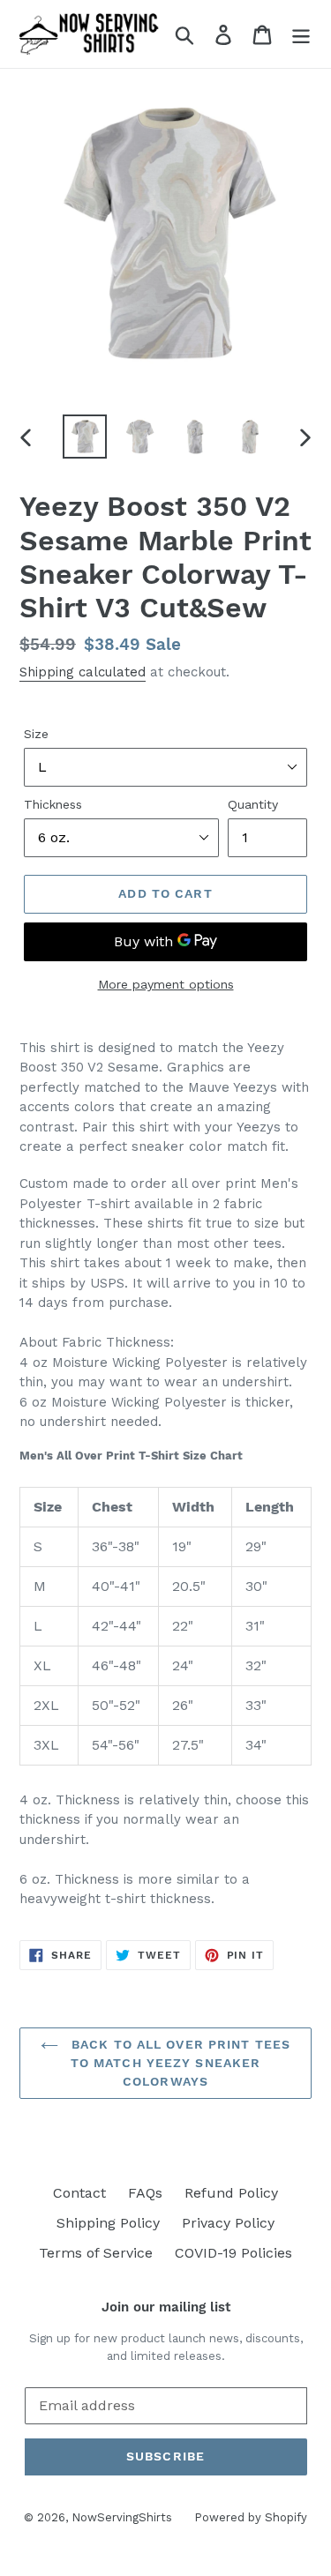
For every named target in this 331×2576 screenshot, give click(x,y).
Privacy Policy (228, 2223)
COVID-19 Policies (233, 2253)
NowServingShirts (122, 2517)
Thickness (53, 804)
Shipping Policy (108, 2223)
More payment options (166, 984)
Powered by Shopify (251, 2517)
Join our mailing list (166, 2307)
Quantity (253, 804)
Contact (79, 2193)
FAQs (145, 2193)
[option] (85, 437)
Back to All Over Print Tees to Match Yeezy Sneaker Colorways (179, 2063)
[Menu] (301, 34)
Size (36, 734)
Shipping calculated (83, 672)
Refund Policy (231, 2193)
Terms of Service (96, 2253)
